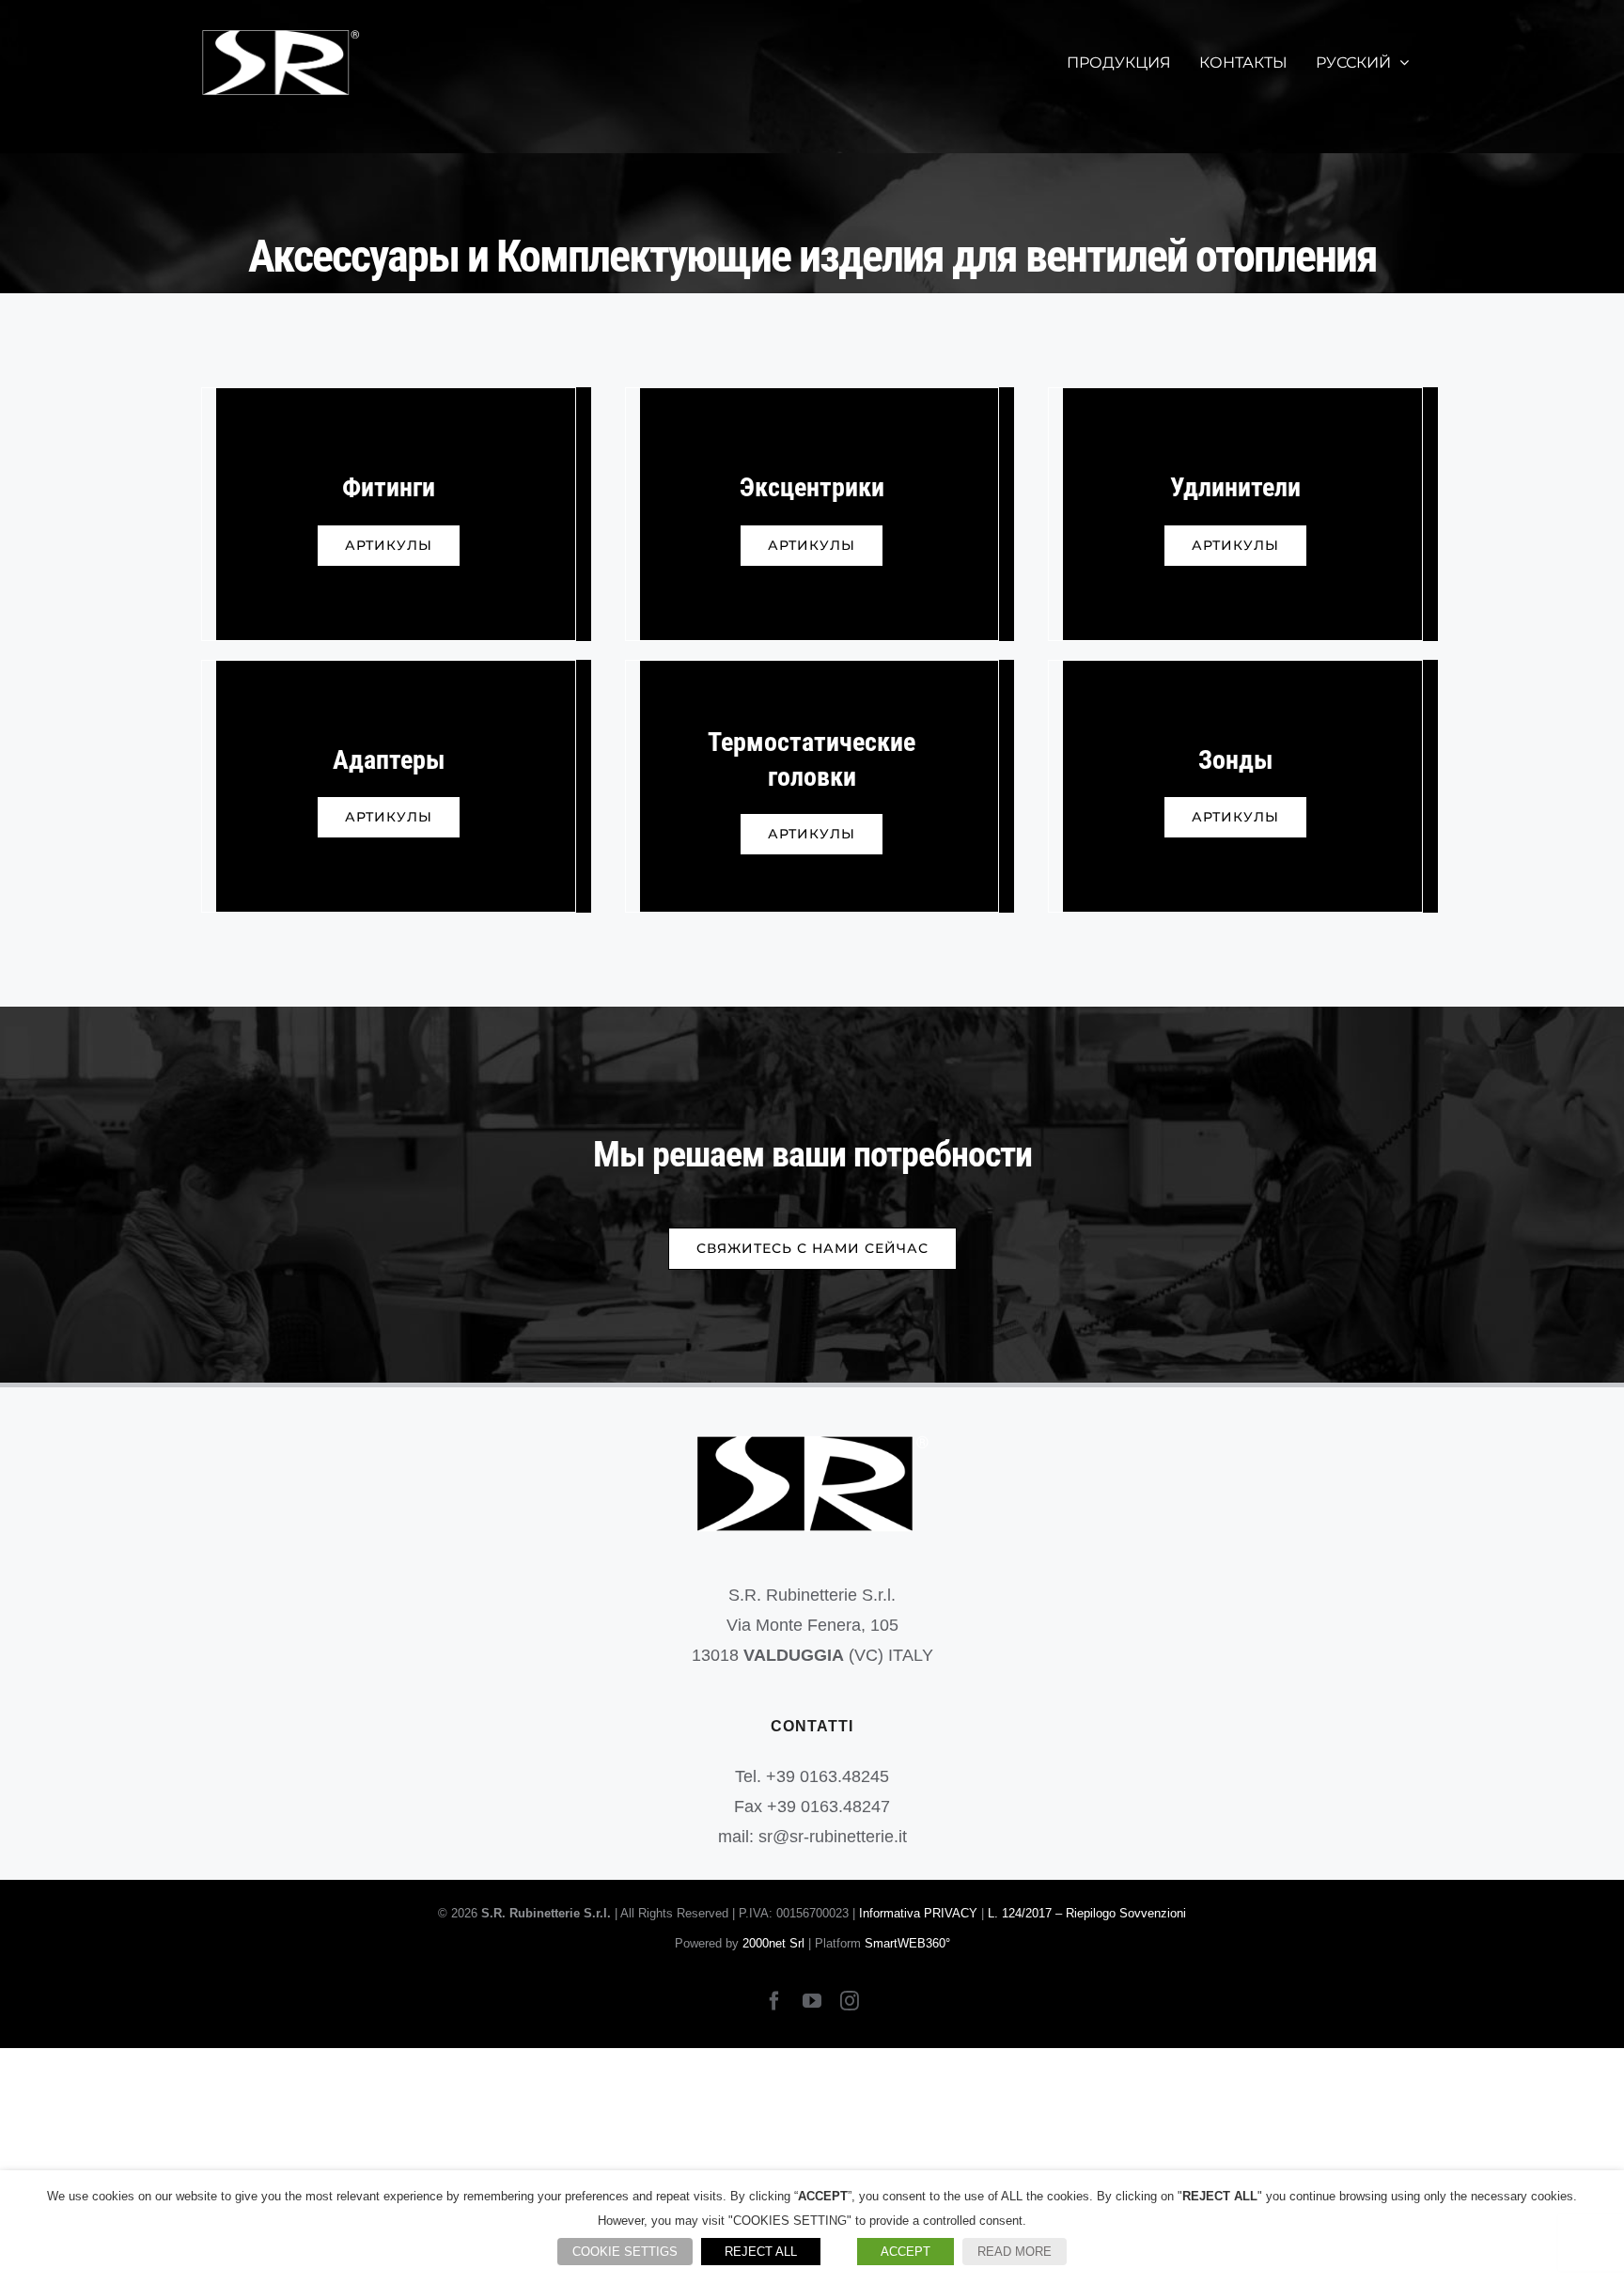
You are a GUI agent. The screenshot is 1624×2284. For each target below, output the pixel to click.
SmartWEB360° (907, 1943)
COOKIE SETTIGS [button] (625, 2252)
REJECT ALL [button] (761, 2252)
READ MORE (1015, 2252)
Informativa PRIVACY (918, 1913)
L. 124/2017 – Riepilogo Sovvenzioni (1087, 1913)
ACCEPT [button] (906, 2252)
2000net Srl (773, 1943)
